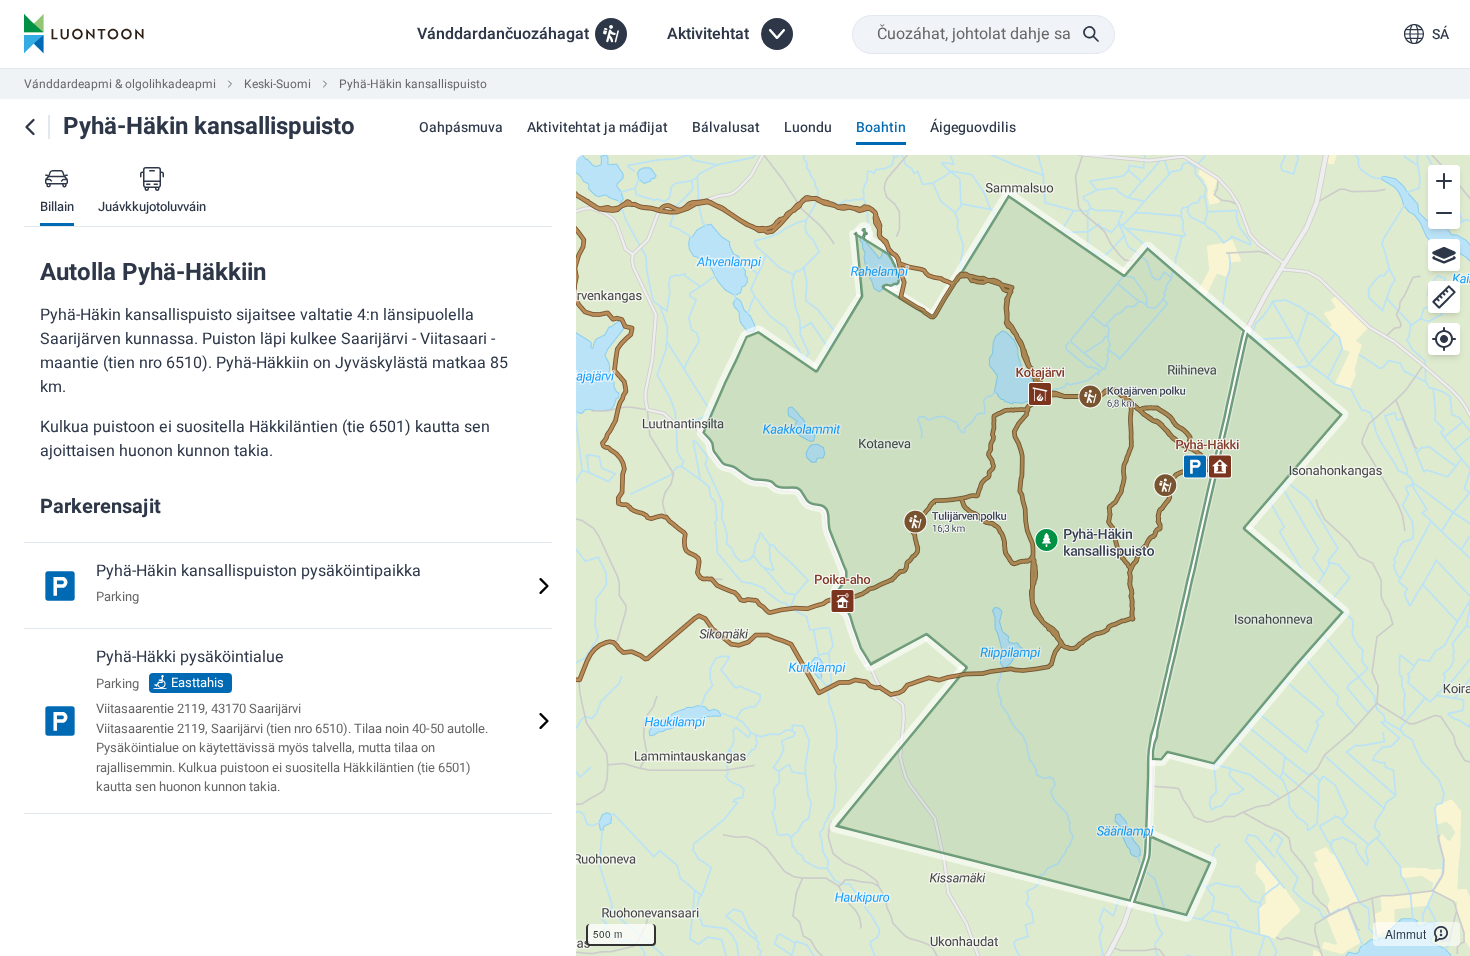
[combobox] (983, 34)
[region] (1023, 555)
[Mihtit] (1444, 297)
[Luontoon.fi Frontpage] (84, 34)
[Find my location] (1444, 339)
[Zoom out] (1444, 213)
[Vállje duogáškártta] (1444, 255)
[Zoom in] (1444, 181)
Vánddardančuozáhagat (503, 34)
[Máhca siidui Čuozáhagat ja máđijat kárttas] (30, 127)
